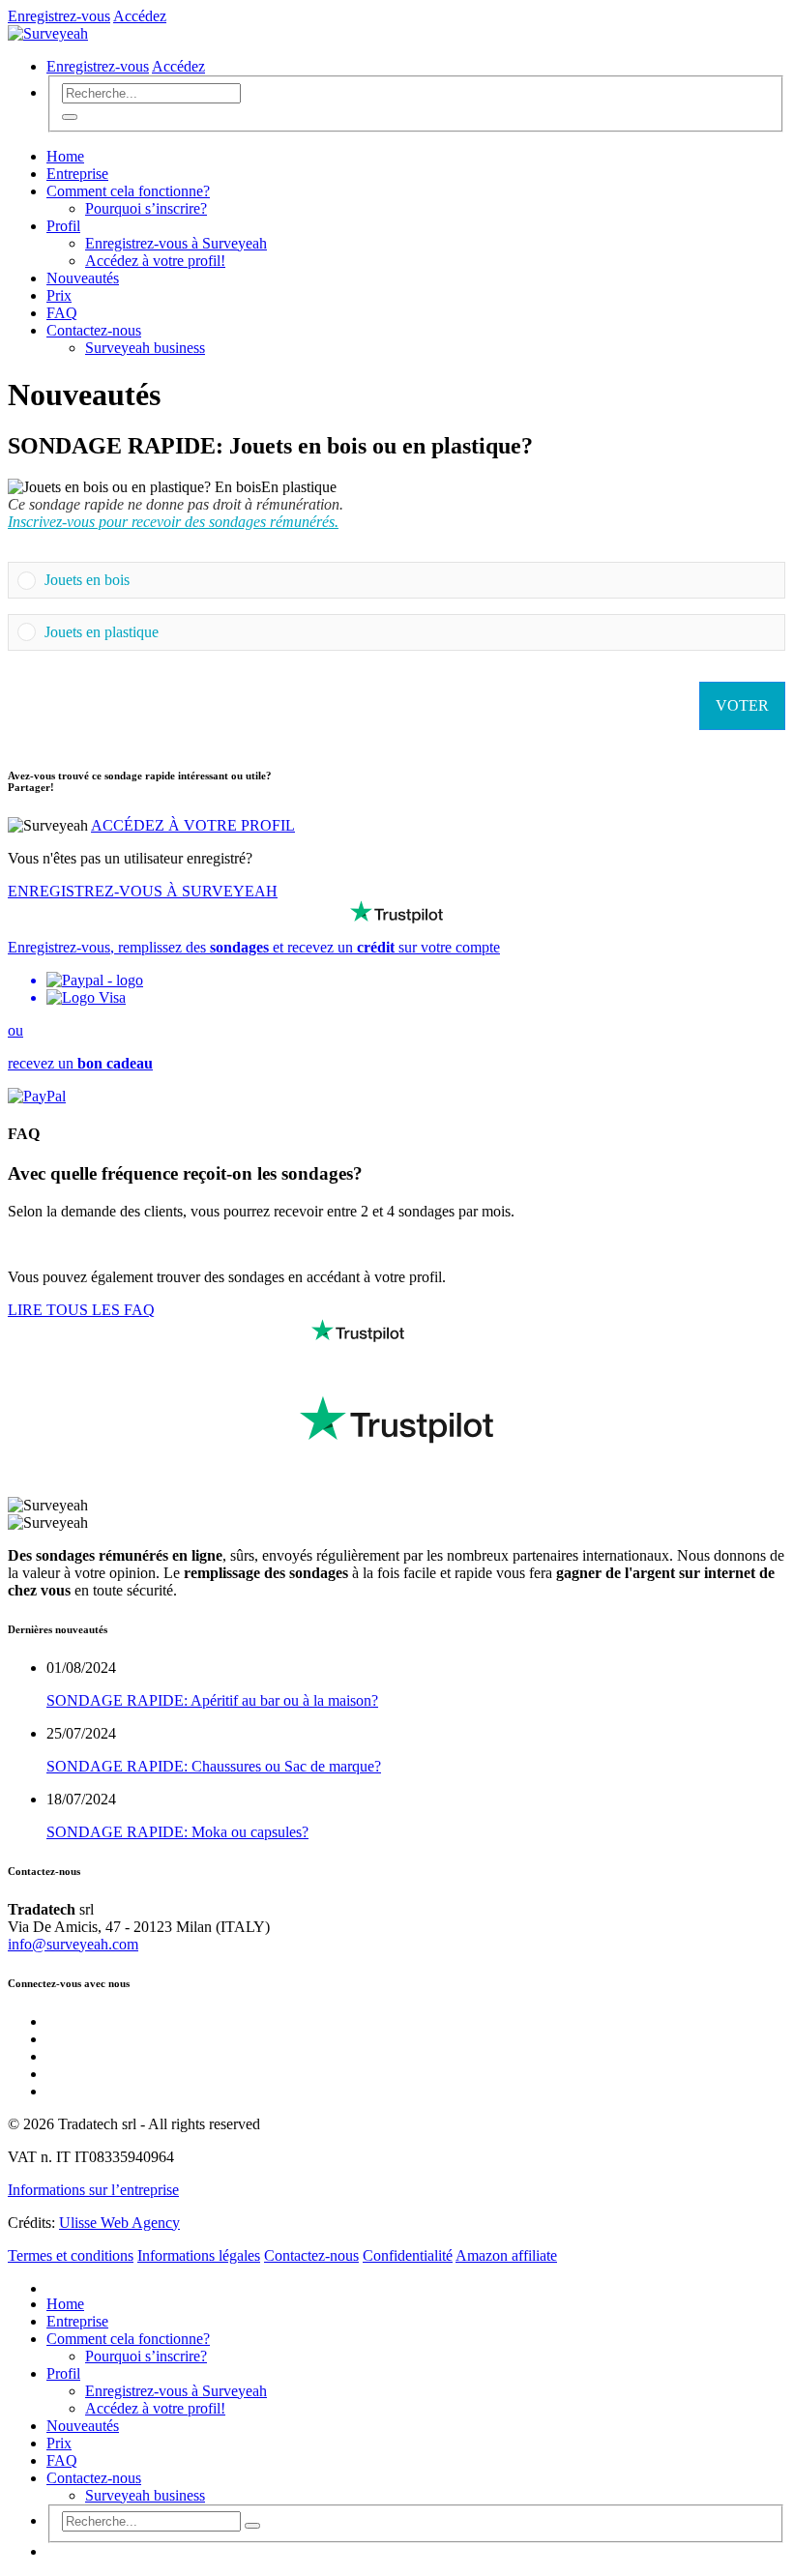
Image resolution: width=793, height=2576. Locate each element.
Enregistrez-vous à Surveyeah (176, 243)
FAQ (62, 313)
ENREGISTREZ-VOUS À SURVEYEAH (143, 891)
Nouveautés (83, 278)
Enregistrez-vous (59, 16)
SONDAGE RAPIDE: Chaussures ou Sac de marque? (214, 1766)
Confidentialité (408, 2255)
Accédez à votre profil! (155, 261)
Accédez (140, 16)
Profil (63, 226)
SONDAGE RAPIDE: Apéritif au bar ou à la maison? (212, 1700)
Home (65, 156)
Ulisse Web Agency (119, 2223)
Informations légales (199, 2255)
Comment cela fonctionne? (128, 191)
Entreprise (77, 174)
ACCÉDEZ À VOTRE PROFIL (193, 825)
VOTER (742, 705)
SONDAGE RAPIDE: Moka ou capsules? (177, 1832)
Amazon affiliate (506, 2255)
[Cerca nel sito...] (70, 117)
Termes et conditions (71, 2255)
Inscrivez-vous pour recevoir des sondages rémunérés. (173, 522)
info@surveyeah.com (73, 1944)
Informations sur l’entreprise (93, 2190)
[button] (410, 580)
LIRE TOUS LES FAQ (81, 1310)
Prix (59, 295)
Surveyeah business (145, 348)
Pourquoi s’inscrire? (146, 208)
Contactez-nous (94, 330)
